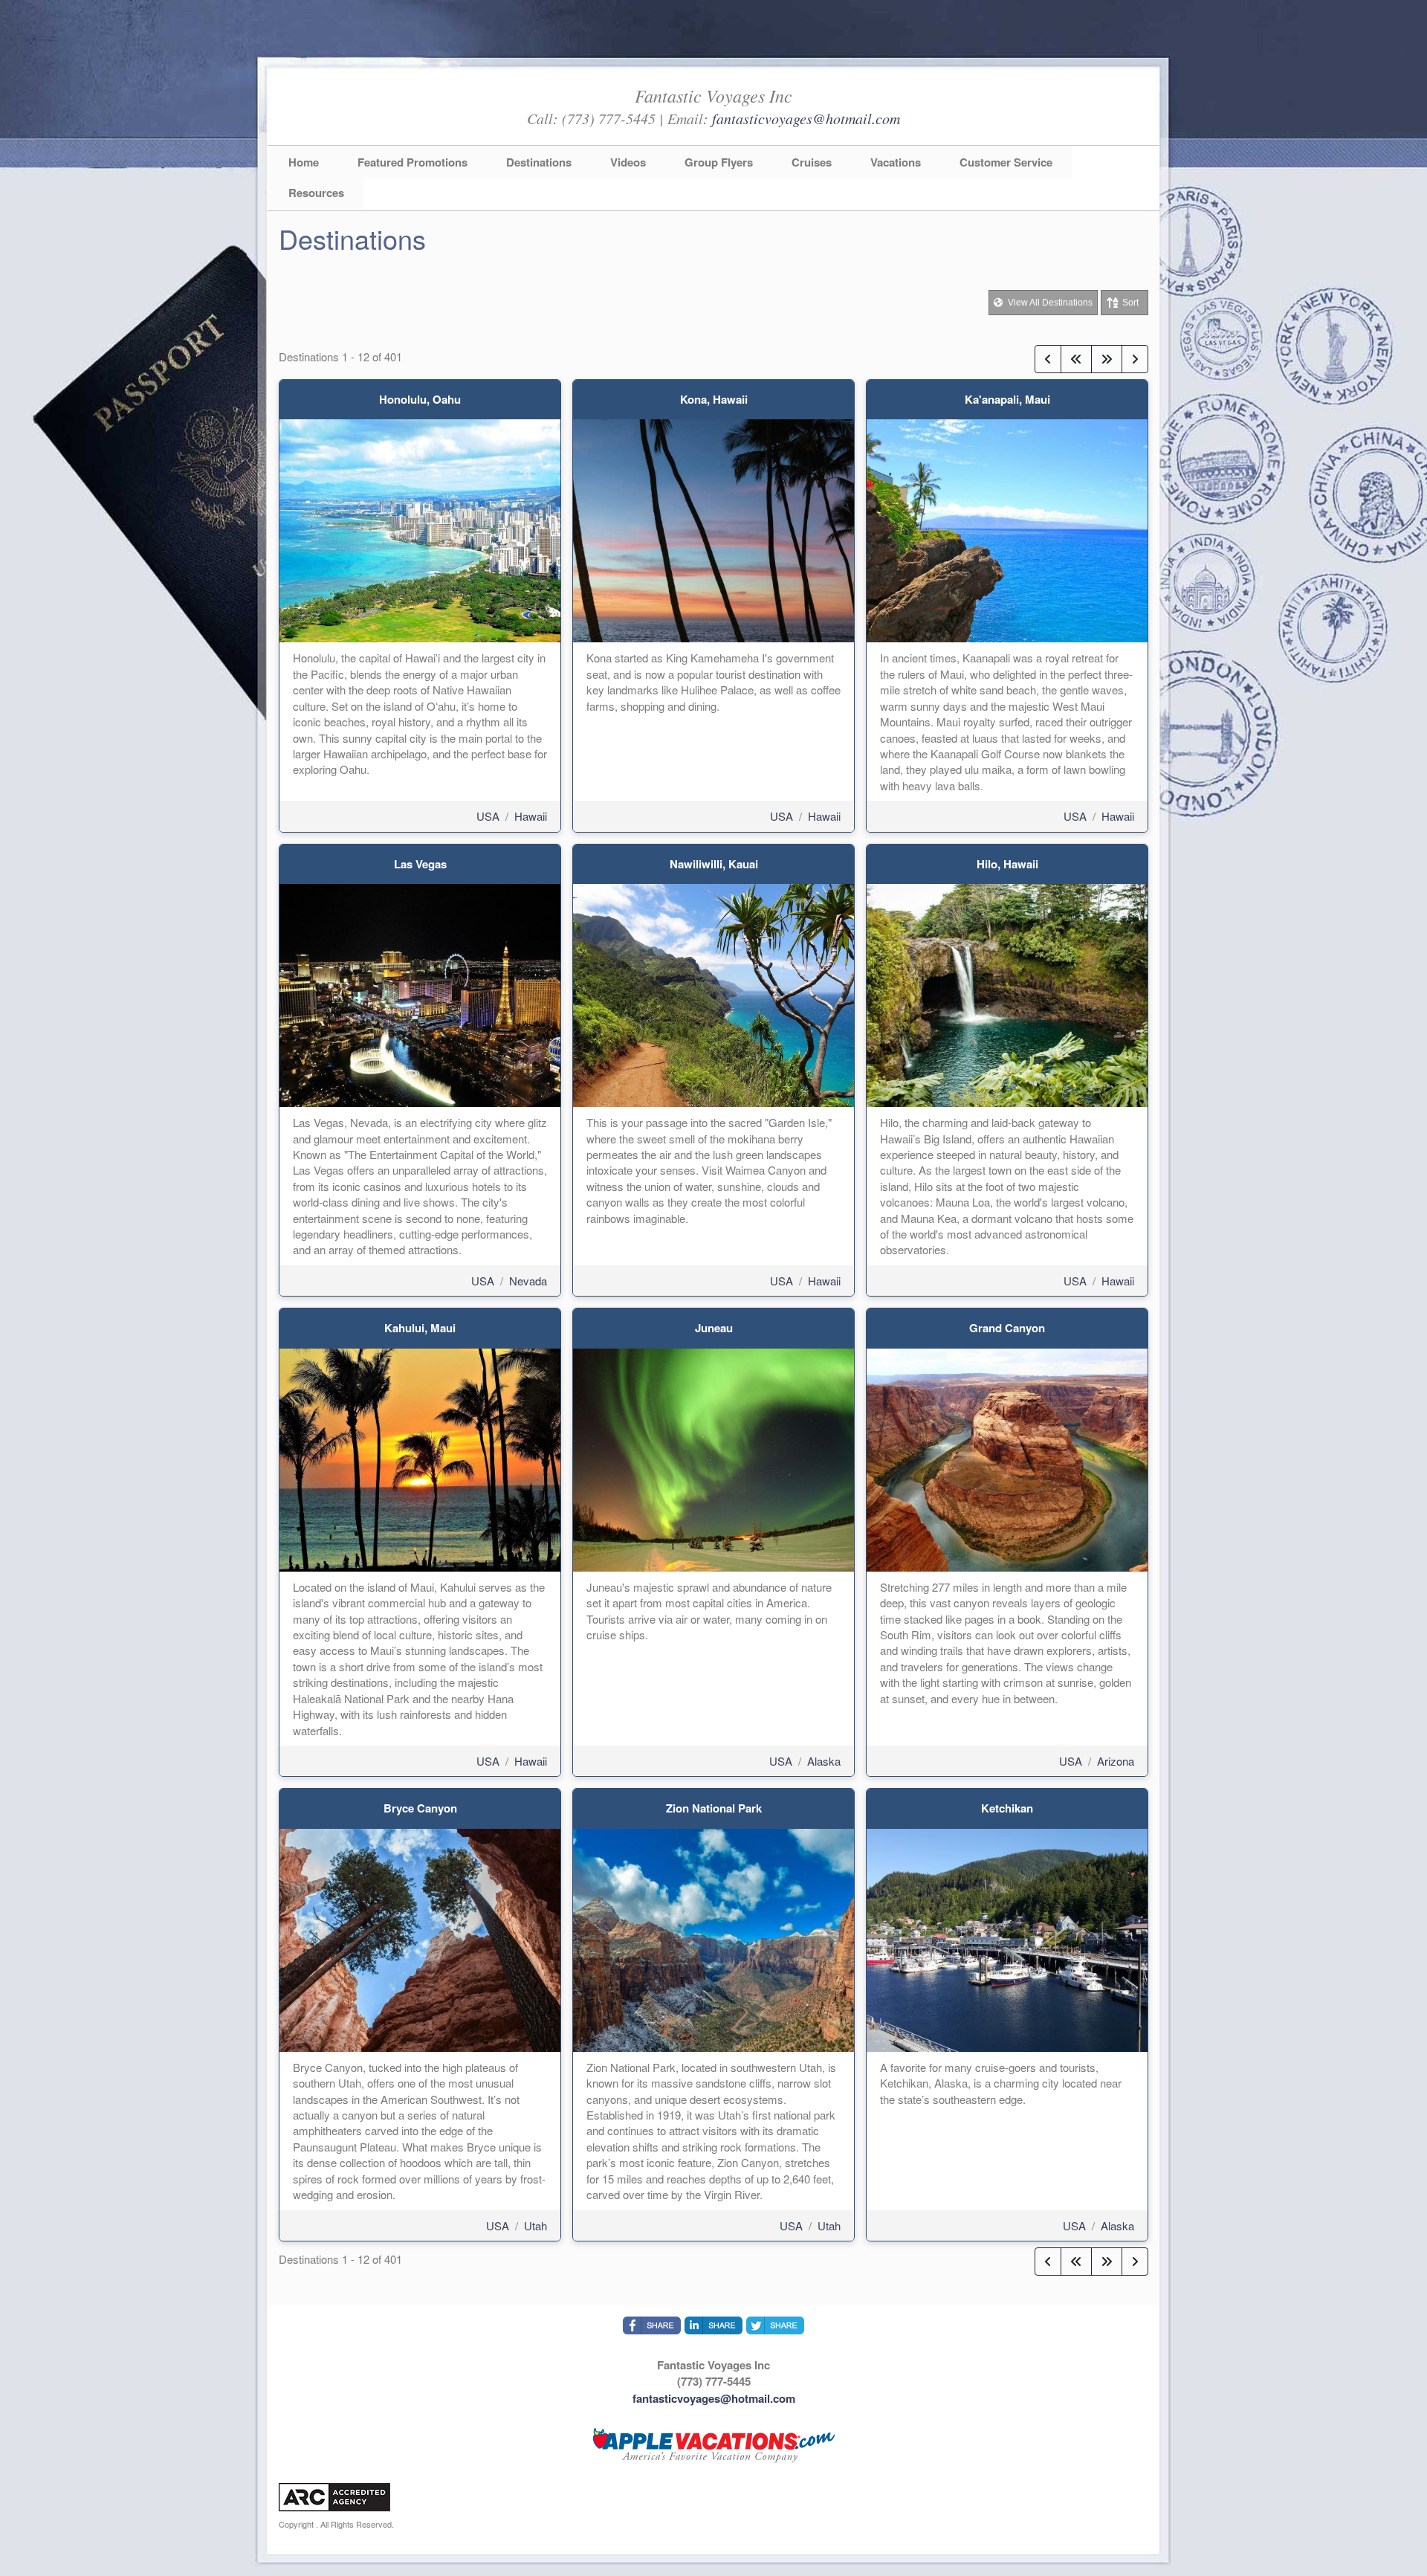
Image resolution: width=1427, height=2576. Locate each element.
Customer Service (1006, 162)
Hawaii (531, 816)
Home (304, 162)
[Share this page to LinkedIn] (713, 2325)
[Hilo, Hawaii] (1007, 994)
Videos (628, 162)
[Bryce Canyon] (420, 1939)
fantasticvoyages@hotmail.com (806, 118)
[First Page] (1076, 359)
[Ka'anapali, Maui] (1007, 529)
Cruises (812, 162)
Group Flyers (719, 162)
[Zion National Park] (713, 1939)
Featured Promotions (412, 162)
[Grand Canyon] (1007, 1458)
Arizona (1116, 1761)
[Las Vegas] (420, 994)
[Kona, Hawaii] (713, 529)
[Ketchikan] (1007, 1939)
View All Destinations (1049, 303)
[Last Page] (1107, 359)
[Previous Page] (1048, 359)
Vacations (896, 162)
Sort (1130, 303)
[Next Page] (1135, 359)
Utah (535, 2225)
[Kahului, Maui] (420, 1458)
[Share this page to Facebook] (652, 2325)
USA (488, 816)
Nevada (528, 1281)
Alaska (824, 1761)
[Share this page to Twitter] (775, 2325)
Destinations (539, 162)
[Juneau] (713, 1458)
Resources (316, 193)
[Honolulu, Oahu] (420, 529)
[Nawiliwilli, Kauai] (713, 994)
